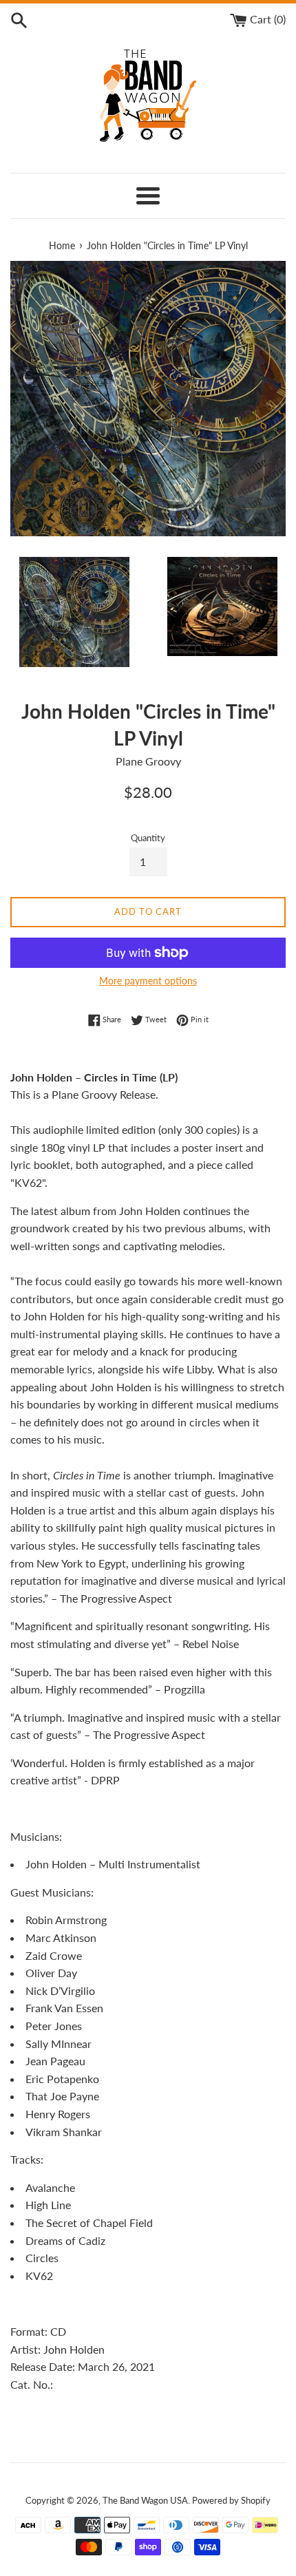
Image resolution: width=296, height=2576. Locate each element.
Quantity (148, 838)
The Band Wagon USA (145, 2500)
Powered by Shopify (231, 2500)
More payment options (148, 981)
